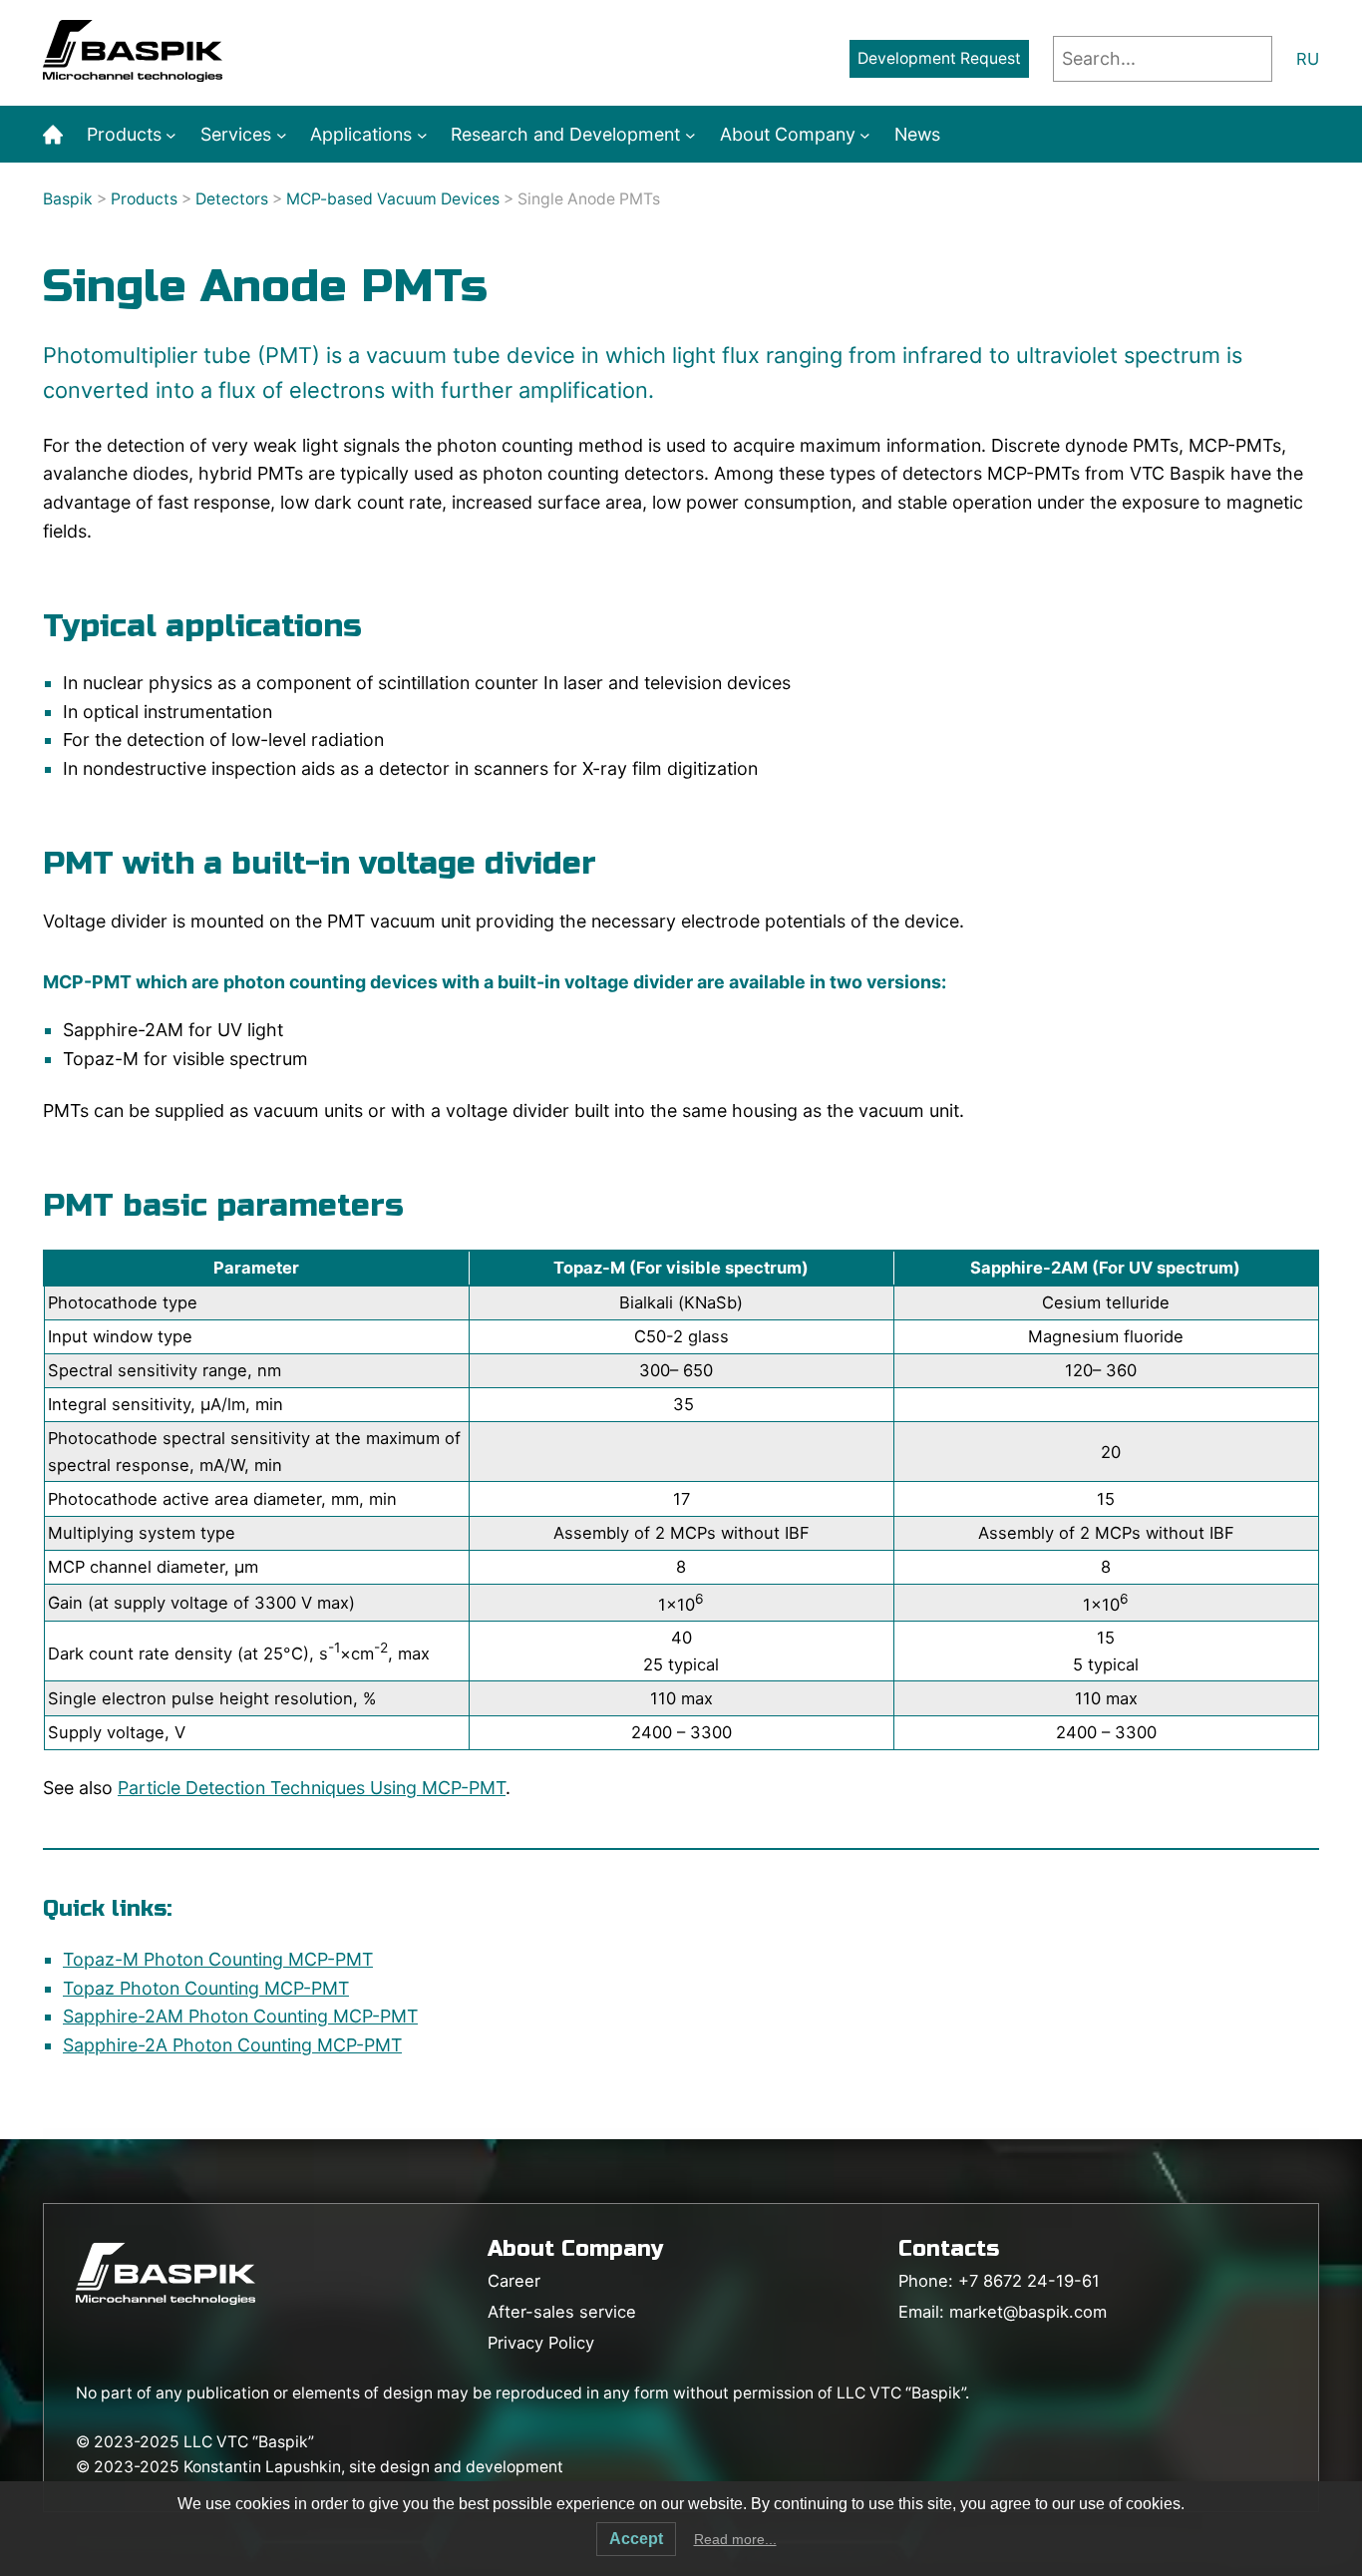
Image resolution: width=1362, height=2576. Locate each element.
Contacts (949, 2249)
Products (124, 134)
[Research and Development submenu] (690, 135)
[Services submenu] (282, 135)
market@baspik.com (1028, 2312)
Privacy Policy (541, 2343)
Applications (361, 134)
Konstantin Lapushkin (262, 2467)
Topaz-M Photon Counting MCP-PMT (218, 1959)
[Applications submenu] (422, 135)
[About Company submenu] (865, 135)
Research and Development (565, 134)
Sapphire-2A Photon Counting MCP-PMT (232, 2045)
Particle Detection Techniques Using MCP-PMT (312, 1788)
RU (1308, 59)
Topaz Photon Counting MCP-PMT (206, 1988)
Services (236, 134)
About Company (788, 134)
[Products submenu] (171, 135)
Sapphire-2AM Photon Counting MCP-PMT (240, 2016)
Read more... (735, 2539)
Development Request (939, 58)
